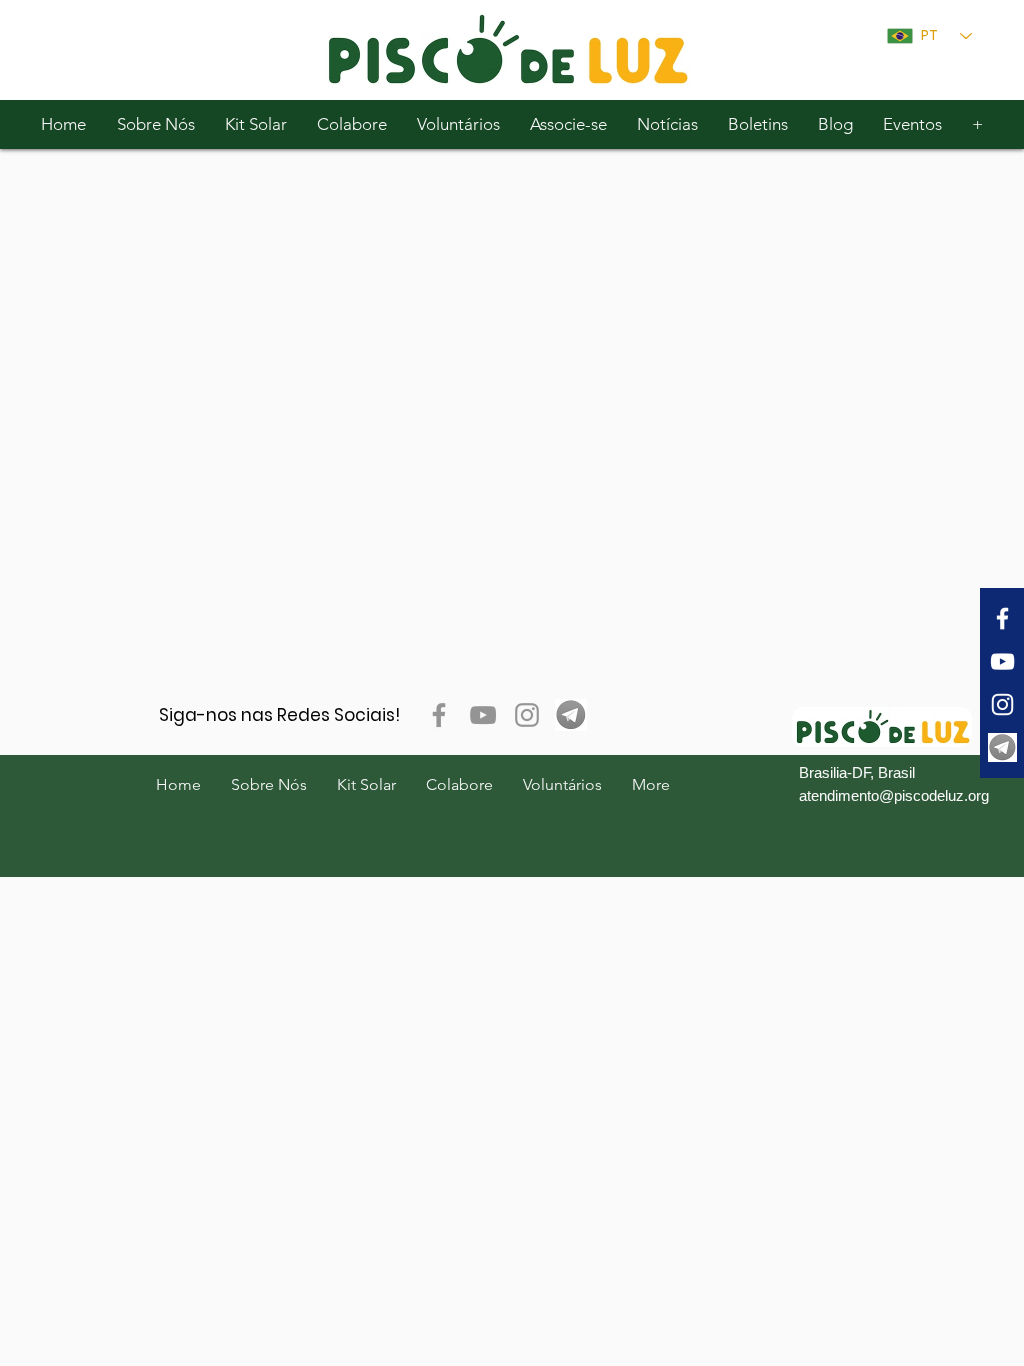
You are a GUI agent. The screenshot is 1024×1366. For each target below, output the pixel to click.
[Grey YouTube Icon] (483, 715)
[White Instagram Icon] (1002, 704)
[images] (1002, 747)
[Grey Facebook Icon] (439, 715)
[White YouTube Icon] (1002, 661)
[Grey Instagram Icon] (527, 715)
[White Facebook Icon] (1002, 618)
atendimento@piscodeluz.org (894, 795)
